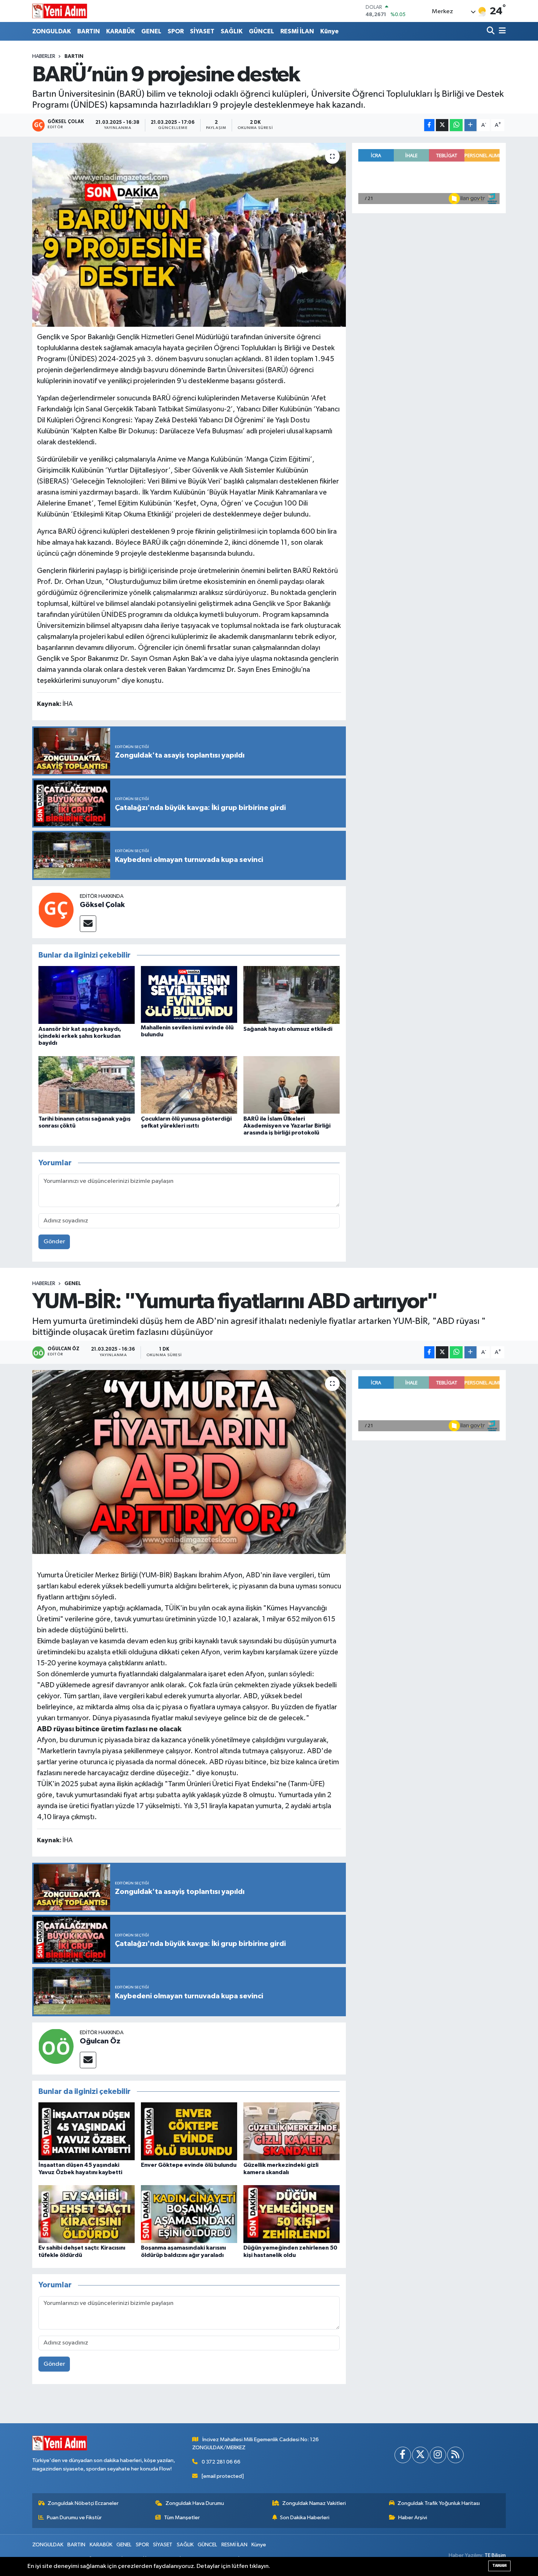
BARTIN (89, 31)
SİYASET (202, 31)
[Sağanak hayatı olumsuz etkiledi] (292, 995)
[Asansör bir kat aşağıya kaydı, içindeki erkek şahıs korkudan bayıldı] (87, 995)
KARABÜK (121, 31)
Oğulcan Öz (100, 2041)
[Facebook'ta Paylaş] (429, 125)
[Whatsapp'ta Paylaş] (456, 125)
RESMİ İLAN (297, 31)
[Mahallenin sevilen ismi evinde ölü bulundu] (189, 994)
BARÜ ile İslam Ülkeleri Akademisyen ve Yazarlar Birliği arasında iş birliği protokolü (287, 1126)
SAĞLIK (232, 31)
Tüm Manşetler (182, 2518)
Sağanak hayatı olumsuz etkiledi (288, 1029)
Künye (329, 31)
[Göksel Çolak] (56, 910)
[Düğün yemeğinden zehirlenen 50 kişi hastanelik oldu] (292, 2214)
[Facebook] (403, 2455)
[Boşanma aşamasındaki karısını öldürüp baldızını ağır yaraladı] (189, 2214)
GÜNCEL (261, 31)
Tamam (499, 2566)
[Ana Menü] (501, 31)
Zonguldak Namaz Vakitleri (314, 2503)
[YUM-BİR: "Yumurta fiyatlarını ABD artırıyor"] (189, 1462)
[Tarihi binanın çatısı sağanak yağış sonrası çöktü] (87, 1085)
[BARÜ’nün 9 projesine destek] (189, 235)
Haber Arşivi (413, 2518)
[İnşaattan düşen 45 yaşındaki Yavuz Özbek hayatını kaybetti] (87, 2131)
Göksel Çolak (102, 905)
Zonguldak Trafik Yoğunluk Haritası (439, 2503)
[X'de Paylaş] (442, 125)
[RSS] (455, 2455)
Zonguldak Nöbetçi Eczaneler (83, 2503)
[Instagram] (438, 2455)
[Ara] (491, 31)
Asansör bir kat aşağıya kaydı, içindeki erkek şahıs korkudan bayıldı (80, 1036)
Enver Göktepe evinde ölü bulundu (189, 2165)
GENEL (151, 31)
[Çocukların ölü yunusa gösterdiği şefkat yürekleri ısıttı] (189, 1085)
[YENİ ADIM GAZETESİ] (60, 11)
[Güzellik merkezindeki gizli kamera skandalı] (292, 2131)
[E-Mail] (88, 924)
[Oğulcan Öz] (56, 2046)
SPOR (176, 31)
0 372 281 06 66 (221, 2462)
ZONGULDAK (52, 31)
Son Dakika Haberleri (305, 2518)
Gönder (54, 1242)
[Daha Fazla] (470, 125)
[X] (420, 2455)
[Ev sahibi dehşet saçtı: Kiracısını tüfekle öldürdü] (87, 2214)
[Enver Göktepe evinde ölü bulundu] (189, 2131)
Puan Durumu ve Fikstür (74, 2518)
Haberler (44, 56)
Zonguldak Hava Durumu (195, 2503)
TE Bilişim (495, 2555)
